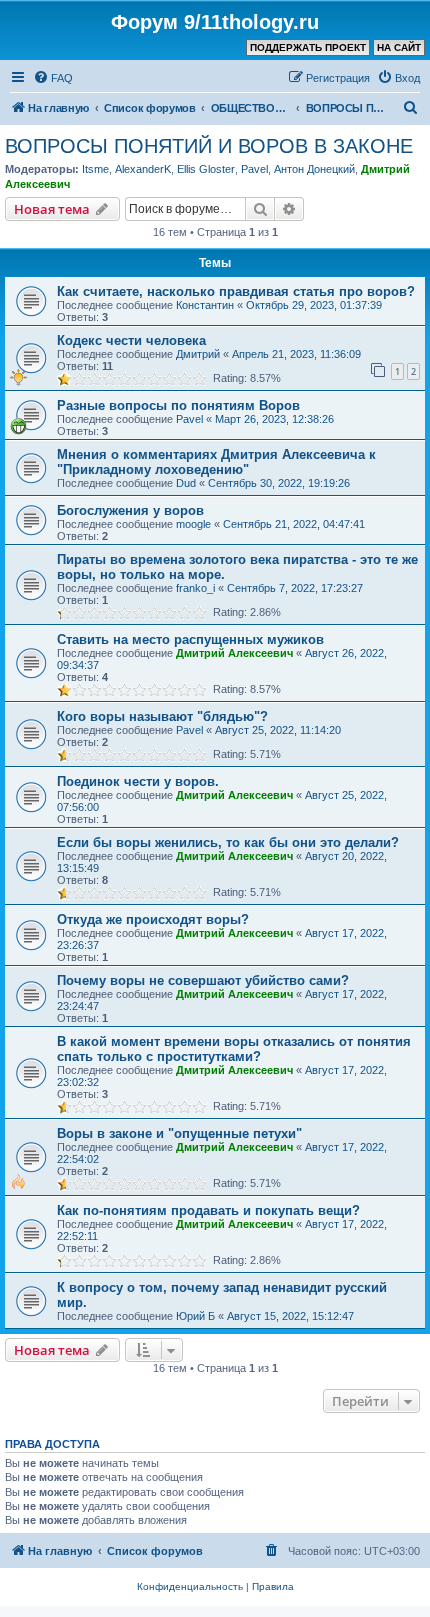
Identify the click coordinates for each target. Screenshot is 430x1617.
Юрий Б (195, 1316)
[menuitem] (53, 78)
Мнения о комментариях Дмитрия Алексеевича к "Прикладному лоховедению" (216, 462)
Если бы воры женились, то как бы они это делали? (228, 842)
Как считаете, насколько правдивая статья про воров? (236, 291)
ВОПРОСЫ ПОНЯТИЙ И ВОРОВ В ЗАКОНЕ (209, 146)
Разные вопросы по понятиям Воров (178, 405)
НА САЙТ (399, 47)
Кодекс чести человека (131, 340)
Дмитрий (198, 354)
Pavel (254, 169)
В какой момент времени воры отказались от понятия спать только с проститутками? (234, 1049)
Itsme (95, 169)
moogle (193, 524)
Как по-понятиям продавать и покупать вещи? (208, 1210)
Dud (186, 483)
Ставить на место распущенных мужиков (190, 639)
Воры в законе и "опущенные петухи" (179, 1133)
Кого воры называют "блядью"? (162, 716)
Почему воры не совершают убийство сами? (203, 980)
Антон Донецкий (314, 169)
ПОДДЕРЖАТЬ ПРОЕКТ (308, 47)
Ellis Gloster (206, 169)
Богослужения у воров (130, 510)
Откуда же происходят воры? (153, 919)
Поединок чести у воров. (138, 781)
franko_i (195, 588)
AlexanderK (143, 169)
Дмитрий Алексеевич (234, 653)
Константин (205, 305)
